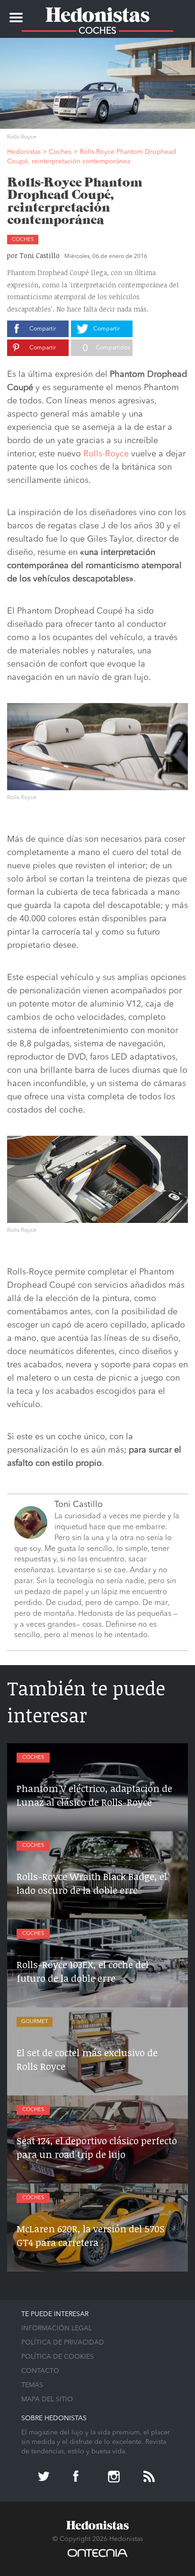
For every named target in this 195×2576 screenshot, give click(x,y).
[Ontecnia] (97, 2558)
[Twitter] (45, 2478)
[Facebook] (80, 2478)
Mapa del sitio (47, 2399)
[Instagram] (115, 2478)
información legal (57, 2328)
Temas (32, 2385)
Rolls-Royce (106, 454)
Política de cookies (58, 2357)
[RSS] (150, 2478)
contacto (40, 2371)
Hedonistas (97, 12)
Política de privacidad (63, 2343)
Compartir (43, 329)
